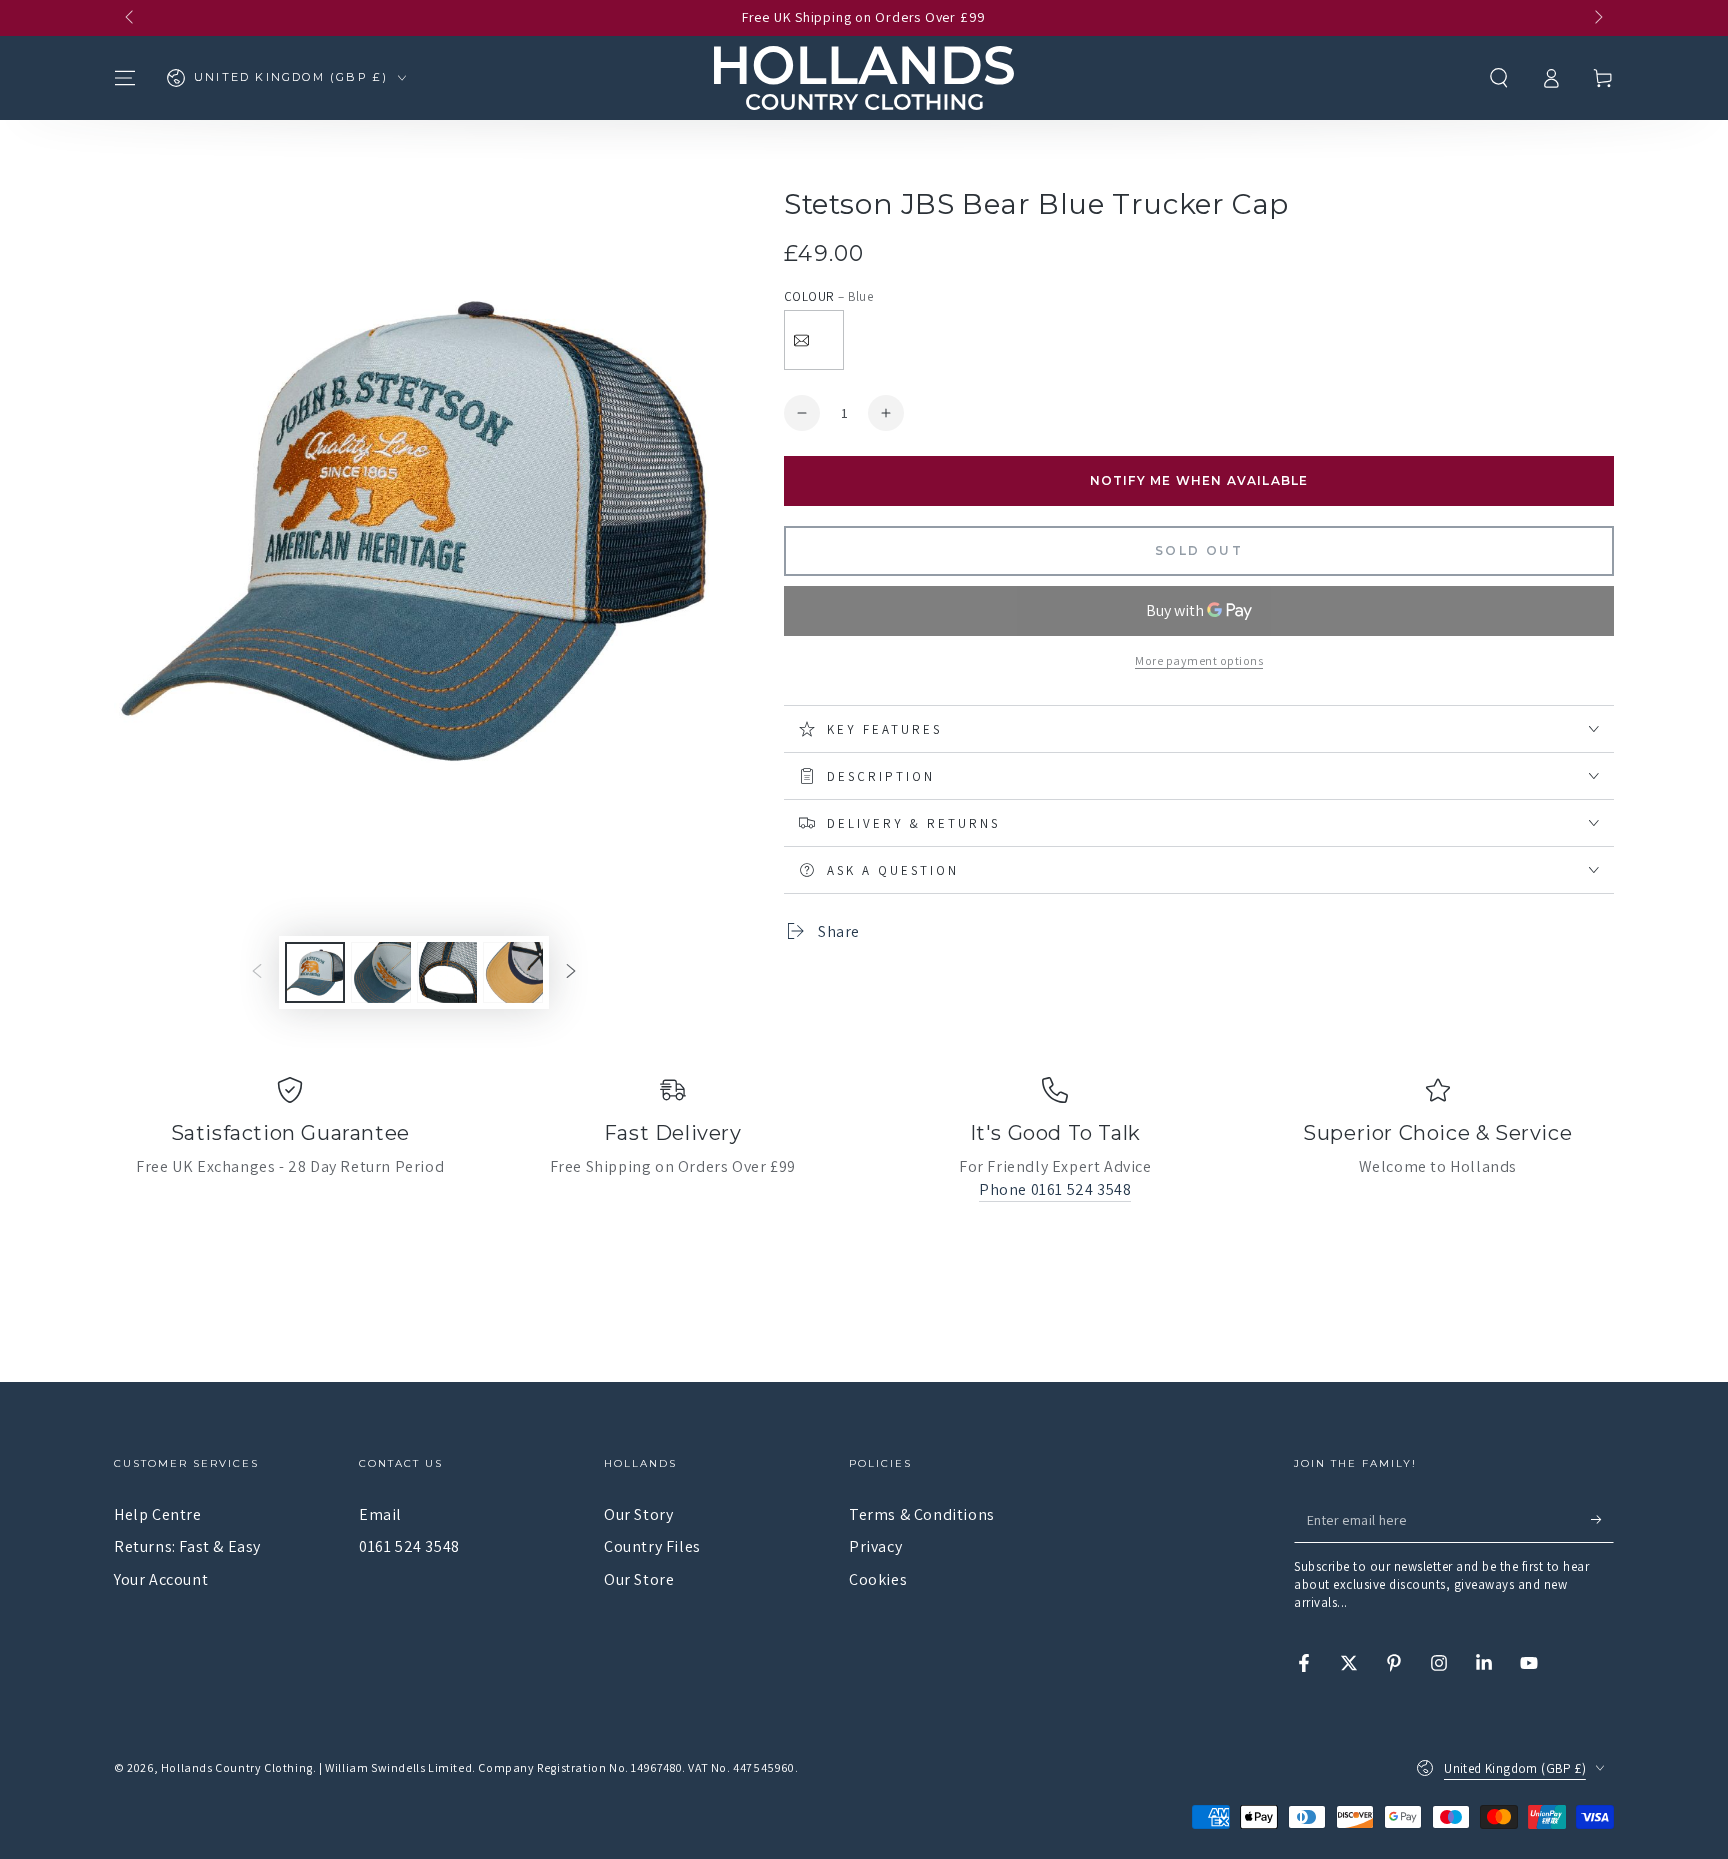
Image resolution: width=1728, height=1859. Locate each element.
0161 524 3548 (409, 1546)
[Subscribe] (1602, 1520)
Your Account (161, 1579)
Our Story (638, 1514)
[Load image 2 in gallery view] (381, 972)
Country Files (652, 1546)
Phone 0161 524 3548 (1055, 1189)
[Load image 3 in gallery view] (447, 972)
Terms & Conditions (922, 1514)
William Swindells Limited (398, 1767)
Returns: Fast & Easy (187, 1546)
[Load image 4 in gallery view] (513, 972)
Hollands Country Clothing (237, 1767)
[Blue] (814, 340)
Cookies (878, 1579)
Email (380, 1514)
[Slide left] (131, 18)
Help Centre (158, 1514)
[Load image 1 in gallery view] (315, 972)
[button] (1499, 78)
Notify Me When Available (1199, 480)
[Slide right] (1597, 18)
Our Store (639, 1579)
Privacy (875, 1546)
